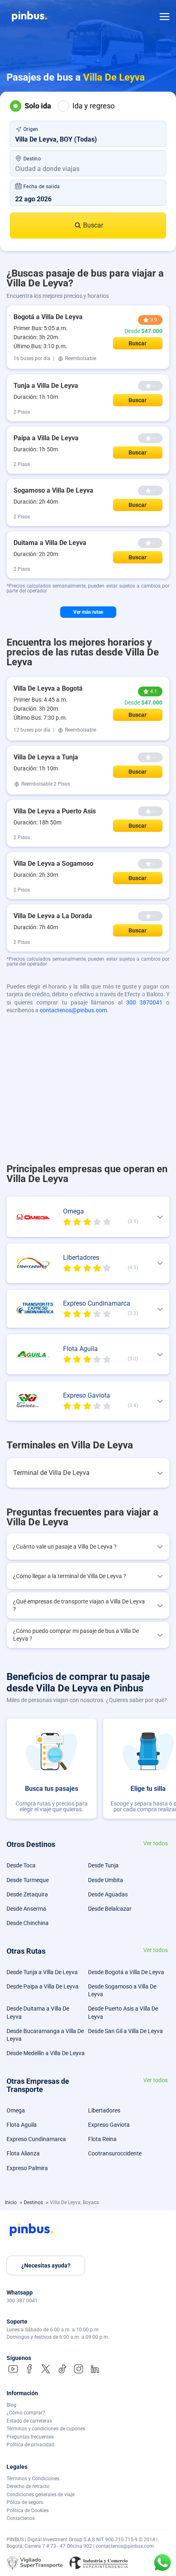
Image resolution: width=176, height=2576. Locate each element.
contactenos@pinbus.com (73, 1010)
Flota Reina (102, 2139)
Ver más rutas (88, 612)
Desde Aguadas (108, 1894)
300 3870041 (144, 1002)
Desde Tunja (103, 1865)
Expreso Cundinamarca (36, 2139)
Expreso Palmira (27, 2168)
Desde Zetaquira (27, 1894)
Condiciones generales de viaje (41, 2495)
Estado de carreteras (29, 2421)
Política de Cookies (28, 2511)
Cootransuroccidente (115, 2153)
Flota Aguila (22, 2125)
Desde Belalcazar (110, 1909)
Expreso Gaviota (109, 2125)
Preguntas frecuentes (30, 2437)
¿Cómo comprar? (26, 2413)
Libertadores (104, 2110)
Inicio (11, 2202)
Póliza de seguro (25, 2502)
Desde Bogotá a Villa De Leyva (126, 1972)
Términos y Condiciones (33, 2479)
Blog (11, 2405)
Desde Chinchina (28, 1923)
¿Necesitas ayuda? (46, 2265)
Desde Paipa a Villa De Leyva (43, 1986)
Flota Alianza (23, 2153)
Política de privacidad (30, 2445)
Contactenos (21, 2518)
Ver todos (156, 1843)
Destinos (34, 2202)
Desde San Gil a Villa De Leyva (125, 2031)
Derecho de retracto (28, 2486)
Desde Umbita (106, 1880)
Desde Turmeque (28, 1880)
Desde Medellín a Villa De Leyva (46, 2053)
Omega (16, 2110)
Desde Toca (21, 1865)
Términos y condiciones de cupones (46, 2429)
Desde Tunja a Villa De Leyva (42, 1972)
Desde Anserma (26, 1909)
